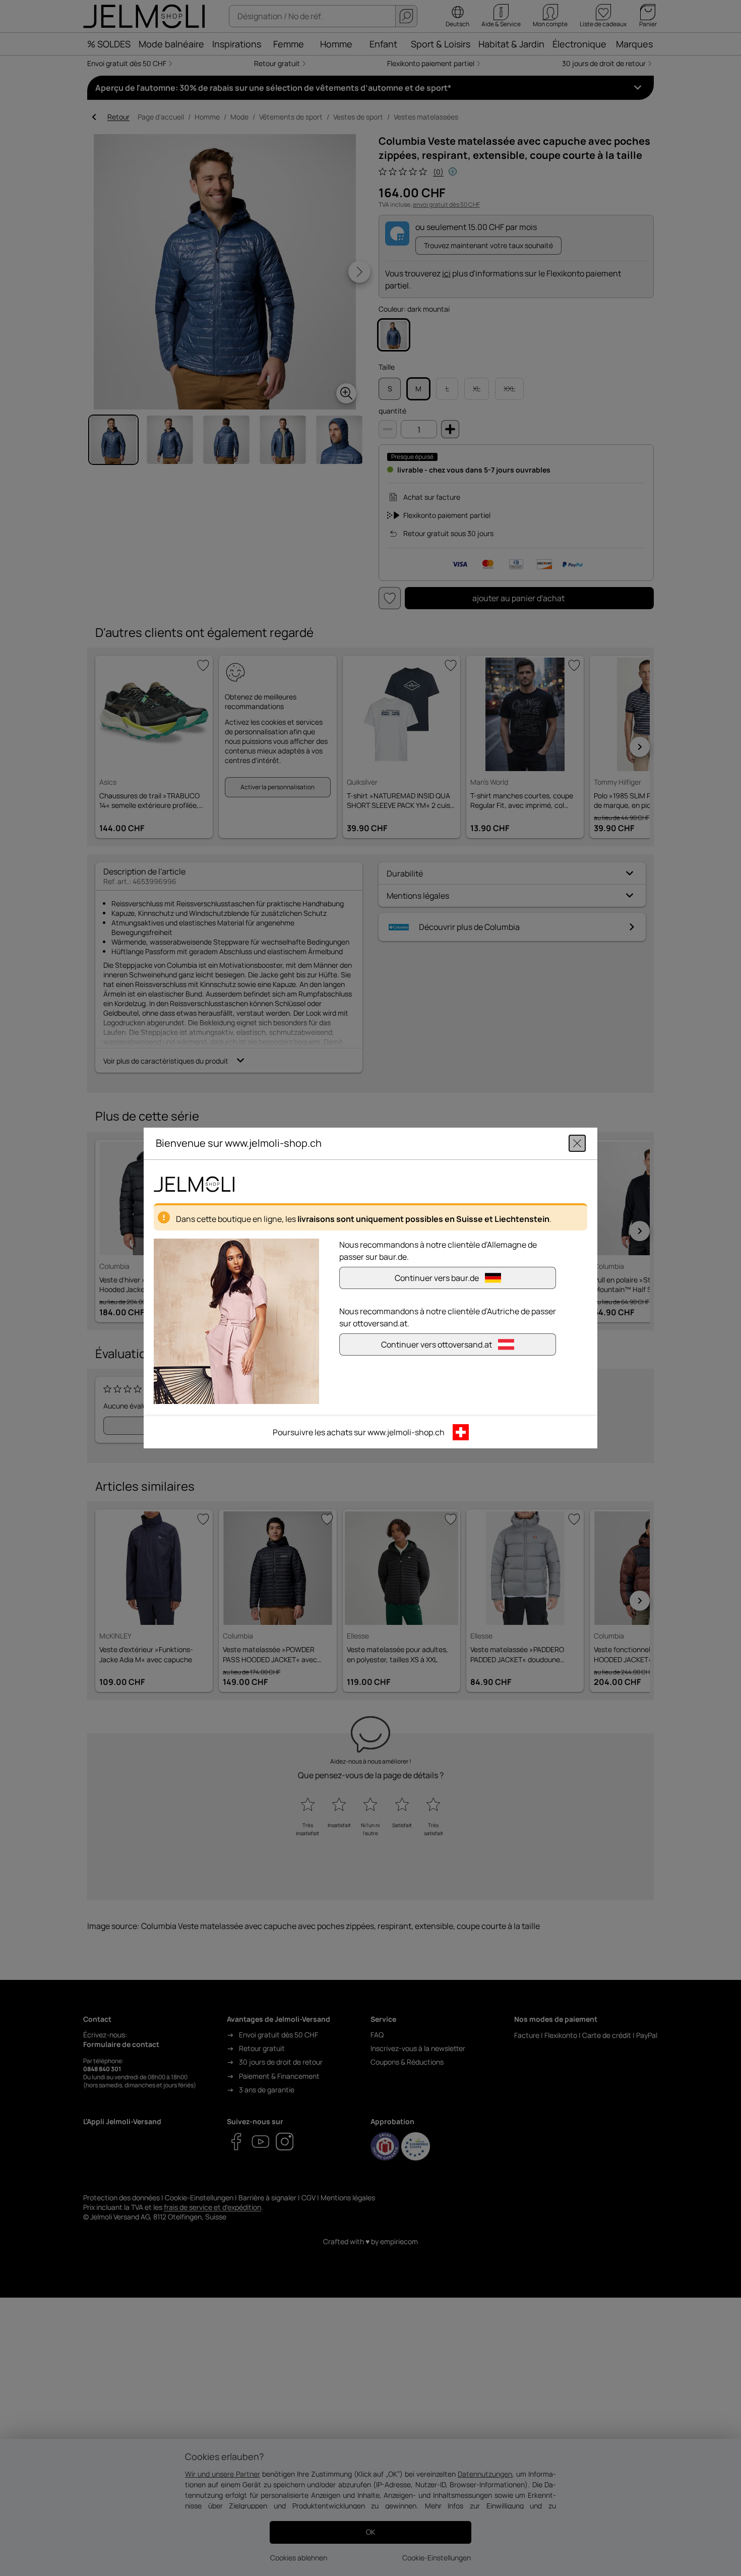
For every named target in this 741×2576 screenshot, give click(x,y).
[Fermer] (577, 1143)
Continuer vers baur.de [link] (437, 1278)
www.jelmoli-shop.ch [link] (406, 1432)
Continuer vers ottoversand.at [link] (437, 1344)
